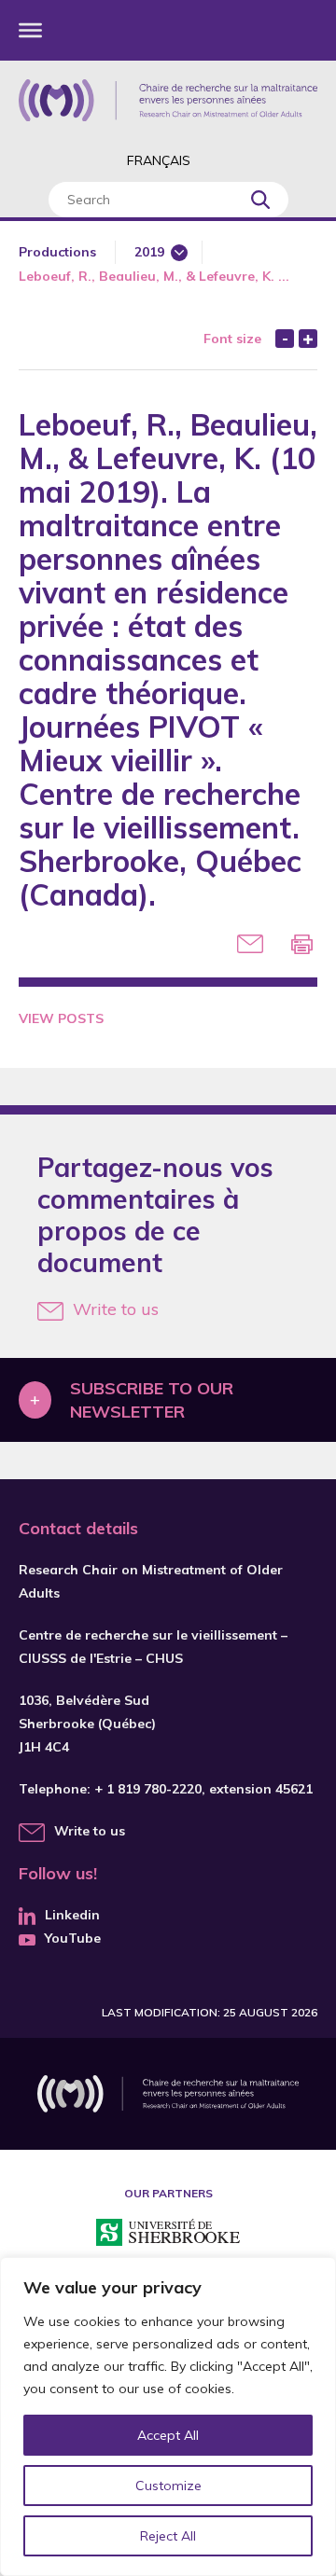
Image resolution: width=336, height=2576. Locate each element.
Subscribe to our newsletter (152, 1400)
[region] (168, 2417)
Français (159, 160)
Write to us (116, 1309)
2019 (149, 252)
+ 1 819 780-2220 (148, 1789)
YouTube (73, 1938)
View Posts (61, 1018)
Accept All (168, 2435)
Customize (168, 2486)
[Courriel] (250, 944)
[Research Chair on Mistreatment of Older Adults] (168, 100)
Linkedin (72, 1915)
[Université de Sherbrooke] (168, 2235)
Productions (57, 252)
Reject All (168, 2536)
